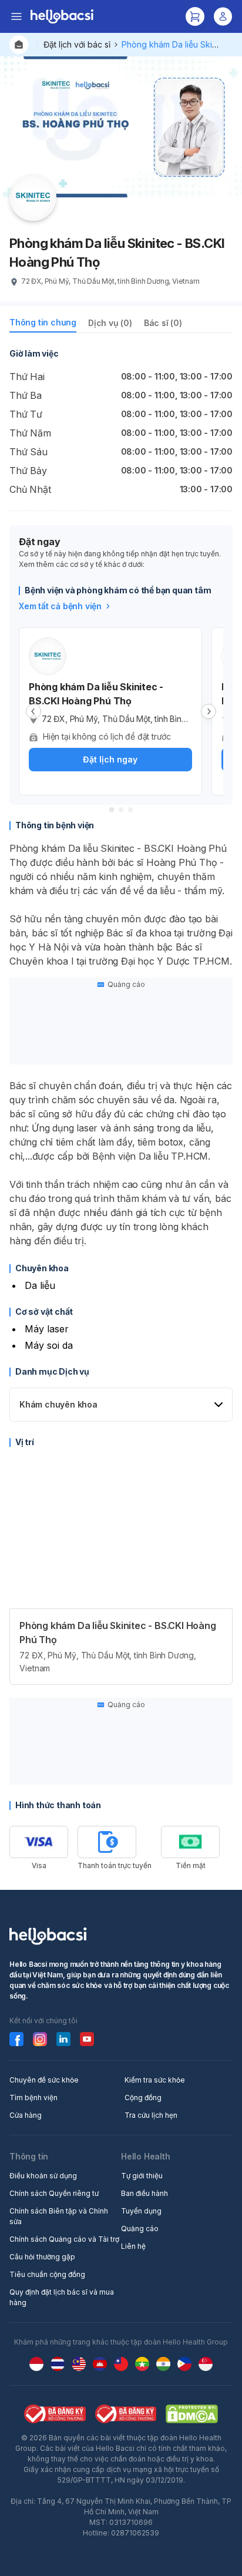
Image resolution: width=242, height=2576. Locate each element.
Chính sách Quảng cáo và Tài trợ (64, 2239)
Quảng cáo (140, 2229)
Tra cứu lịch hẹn (151, 2115)
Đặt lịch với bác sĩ (77, 44)
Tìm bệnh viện (33, 2098)
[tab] (43, 325)
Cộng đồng (143, 2098)
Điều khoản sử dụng (43, 2176)
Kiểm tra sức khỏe (155, 2080)
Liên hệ (133, 2246)
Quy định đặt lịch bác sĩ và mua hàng (62, 2297)
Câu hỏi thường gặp (42, 2257)
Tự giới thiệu (142, 2176)
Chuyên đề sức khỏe (44, 2080)
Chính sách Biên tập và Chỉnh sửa (59, 2216)
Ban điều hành (144, 2193)
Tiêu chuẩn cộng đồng (47, 2274)
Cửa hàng (26, 2115)
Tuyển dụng (141, 2211)
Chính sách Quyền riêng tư (54, 2193)
